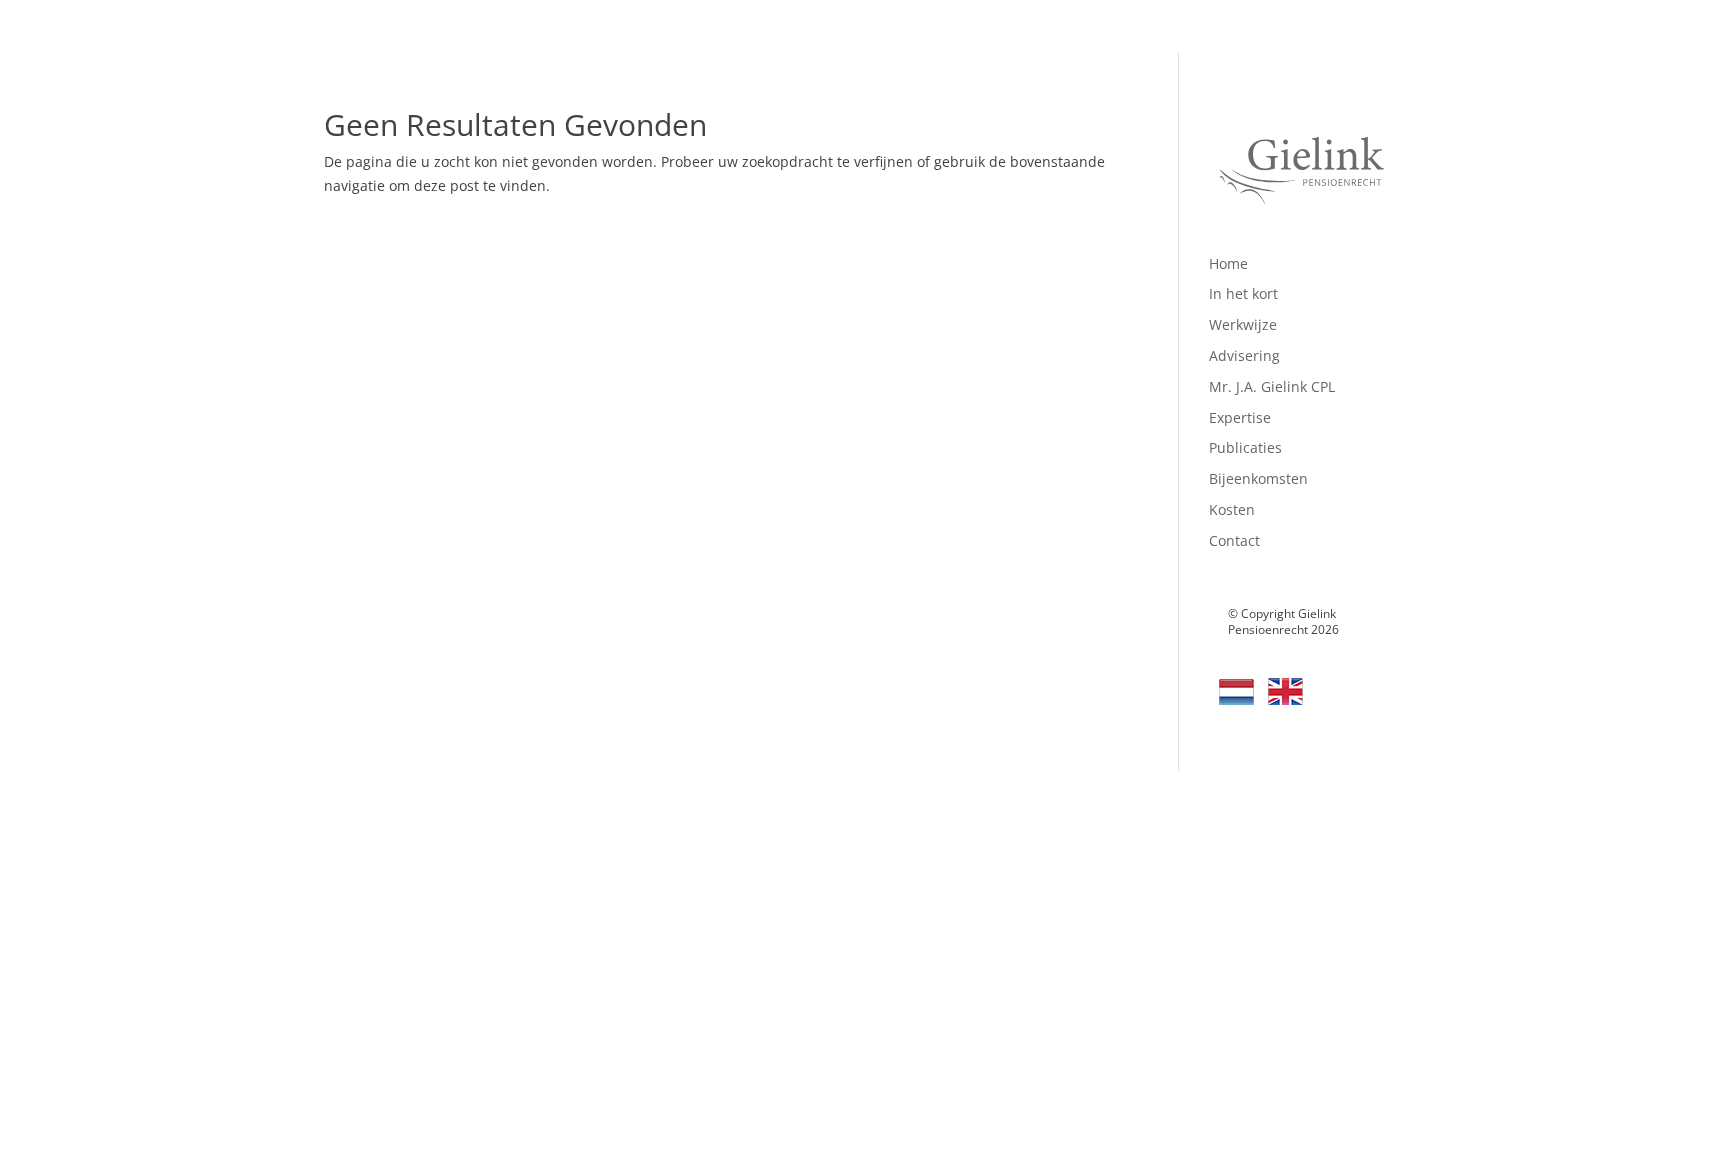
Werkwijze (1243, 324)
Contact (1234, 540)
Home (1228, 263)
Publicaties (1245, 447)
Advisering (1244, 355)
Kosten (1232, 509)
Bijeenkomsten (1258, 478)
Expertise (1240, 417)
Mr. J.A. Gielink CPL (1272, 386)
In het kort (1243, 293)
